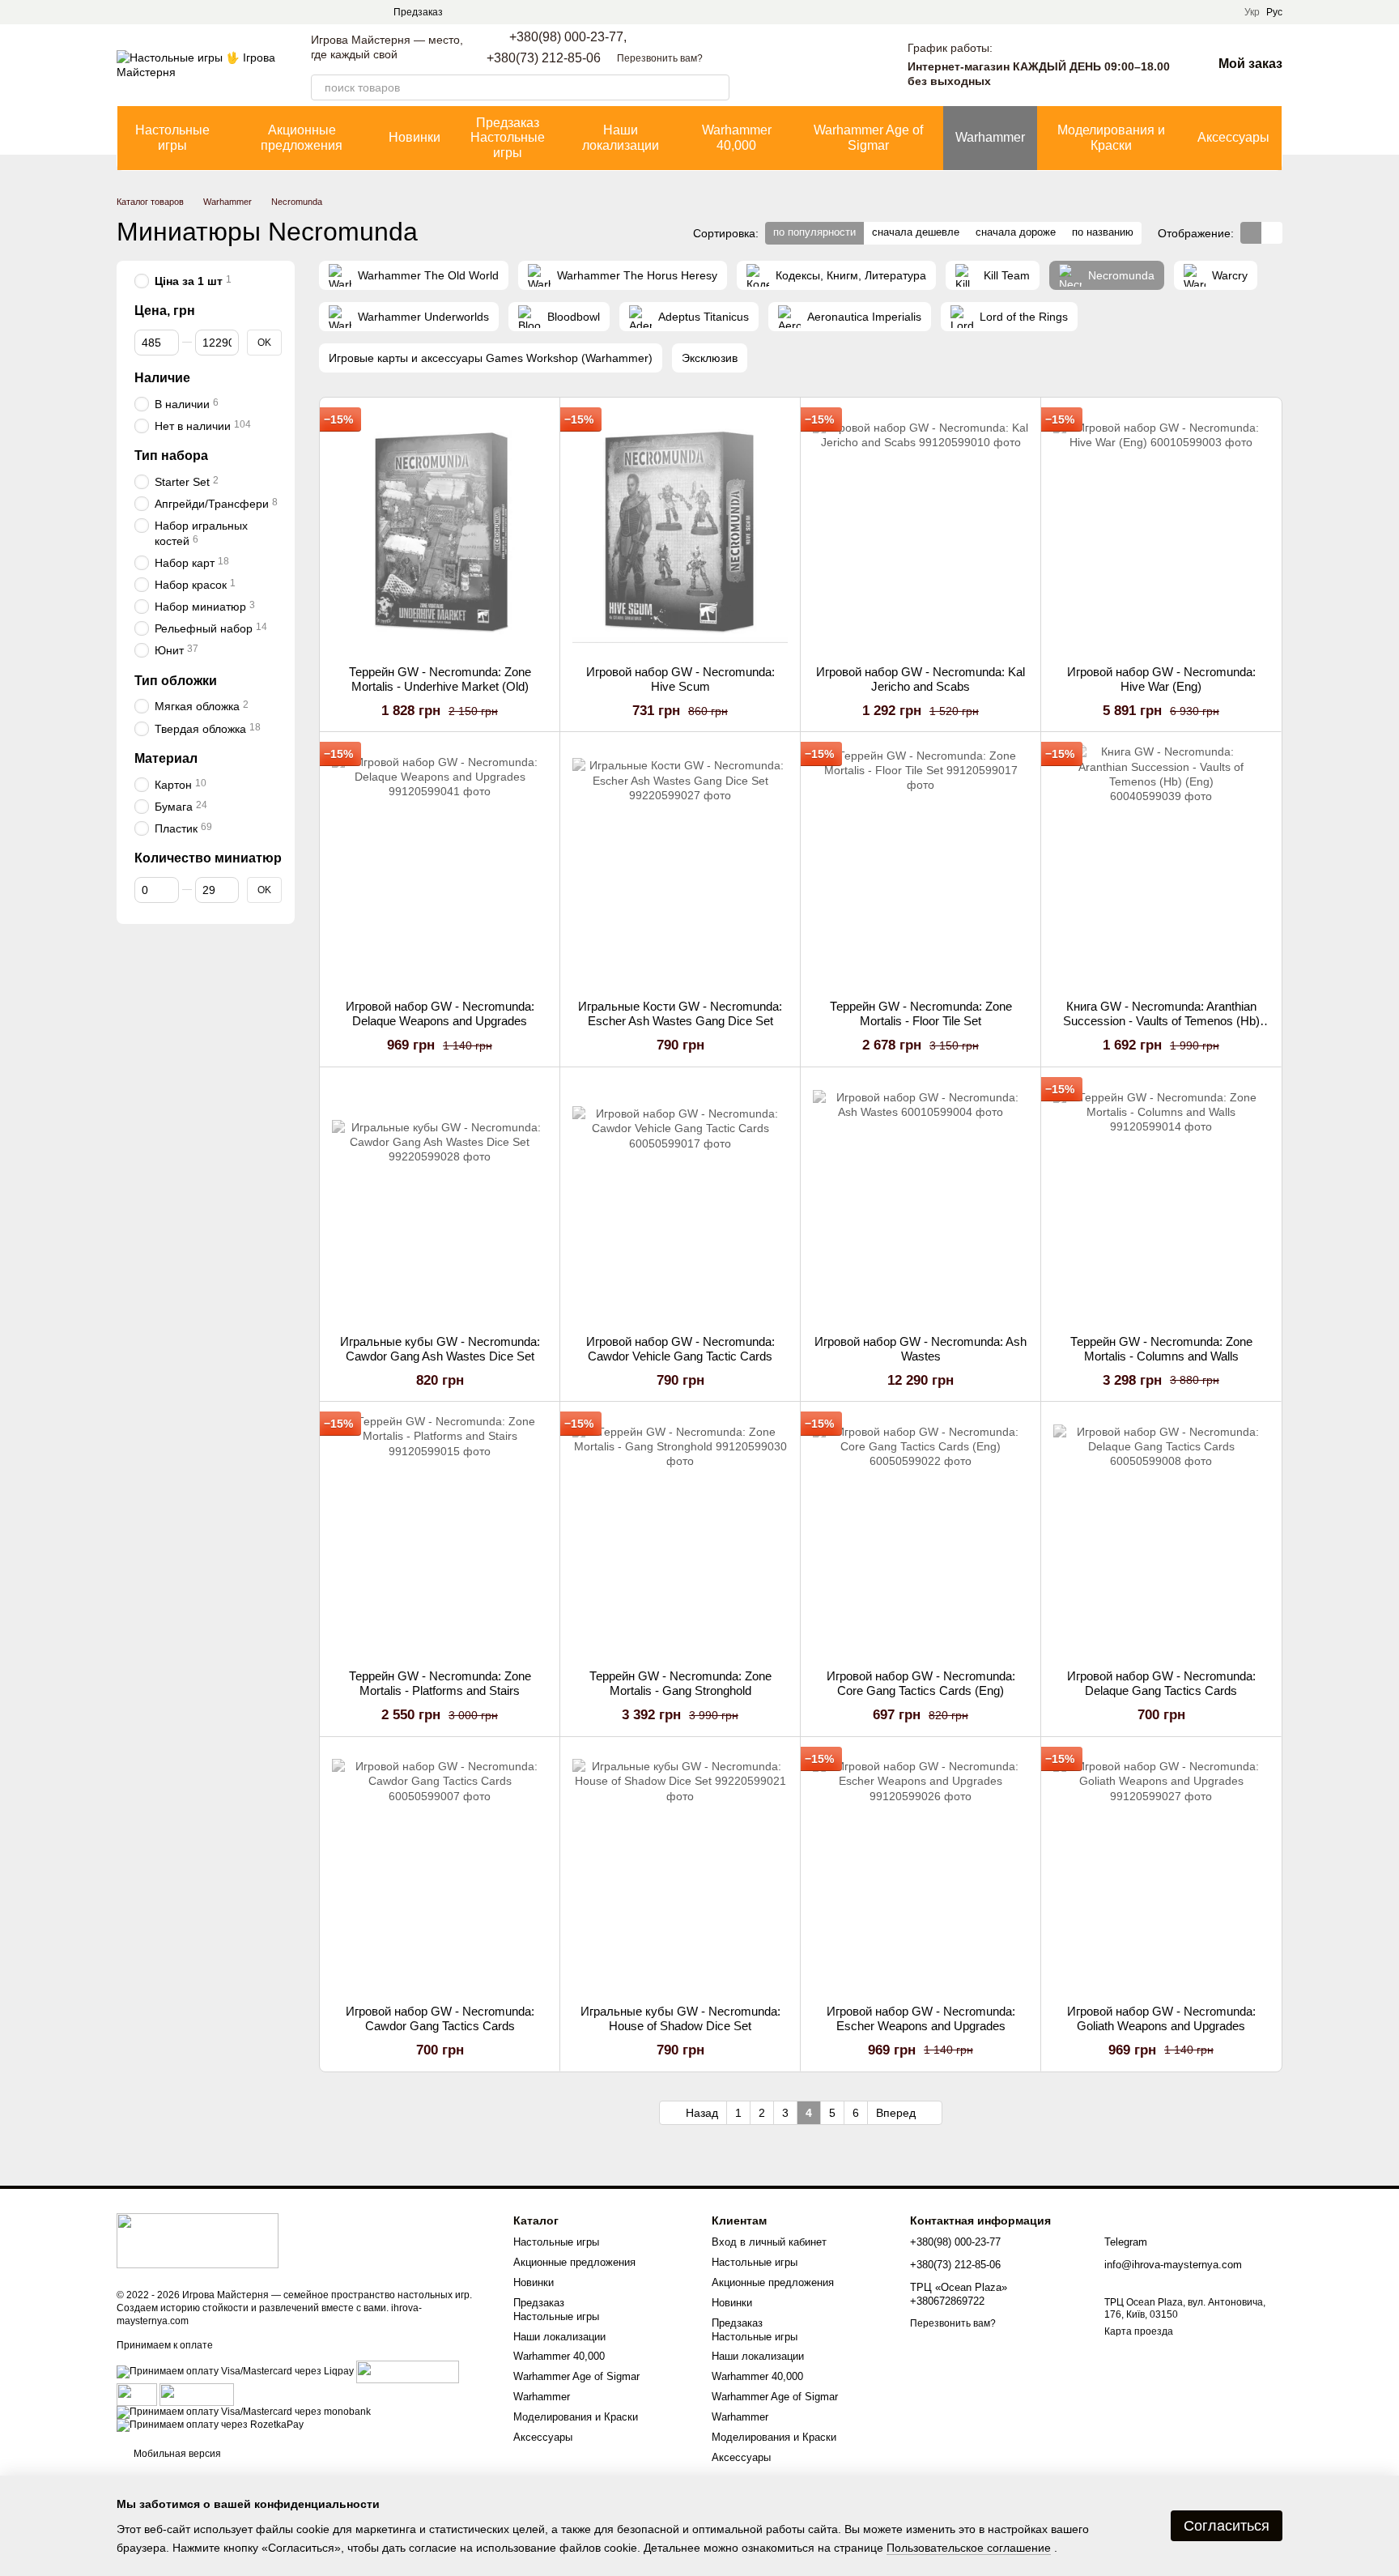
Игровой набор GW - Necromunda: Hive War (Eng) (1161, 679)
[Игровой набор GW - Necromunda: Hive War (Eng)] (1161, 531)
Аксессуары (1233, 137)
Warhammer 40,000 (737, 137)
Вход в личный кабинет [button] (769, 2242)
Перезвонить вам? (660, 58)
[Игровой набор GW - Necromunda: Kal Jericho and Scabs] (921, 531)
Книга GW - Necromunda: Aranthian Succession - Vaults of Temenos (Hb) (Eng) (1161, 1021)
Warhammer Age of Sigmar (868, 137)
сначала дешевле (916, 232)
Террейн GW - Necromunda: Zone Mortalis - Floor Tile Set (921, 1013)
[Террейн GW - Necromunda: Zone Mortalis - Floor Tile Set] (921, 866)
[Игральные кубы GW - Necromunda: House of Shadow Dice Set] (680, 1871)
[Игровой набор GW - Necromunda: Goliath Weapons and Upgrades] (1161, 1871)
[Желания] (859, 65)
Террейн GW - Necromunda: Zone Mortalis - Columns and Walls (1161, 1349)
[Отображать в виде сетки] (1251, 233)
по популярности (814, 232)
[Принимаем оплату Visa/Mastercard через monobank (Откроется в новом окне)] (244, 2412)
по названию (1103, 232)
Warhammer (990, 137)
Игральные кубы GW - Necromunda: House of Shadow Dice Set (680, 2018)
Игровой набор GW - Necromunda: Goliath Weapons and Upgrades (1161, 2018)
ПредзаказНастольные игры (508, 138)
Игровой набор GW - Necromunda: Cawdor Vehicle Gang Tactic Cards (680, 1349)
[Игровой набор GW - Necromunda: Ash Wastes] (921, 1201)
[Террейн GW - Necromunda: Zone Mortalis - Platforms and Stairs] (440, 1535)
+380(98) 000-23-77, (568, 37)
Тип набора (171, 456)
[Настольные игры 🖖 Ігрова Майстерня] (198, 2240)
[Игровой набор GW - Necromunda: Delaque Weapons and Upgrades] (440, 866)
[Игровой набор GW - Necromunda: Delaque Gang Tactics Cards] (1161, 1535)
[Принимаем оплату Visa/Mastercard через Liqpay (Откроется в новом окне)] (235, 2371)
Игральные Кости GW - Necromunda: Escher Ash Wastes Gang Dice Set (680, 1013)
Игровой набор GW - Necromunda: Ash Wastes (921, 1349)
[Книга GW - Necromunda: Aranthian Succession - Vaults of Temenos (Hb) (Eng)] (1161, 866)
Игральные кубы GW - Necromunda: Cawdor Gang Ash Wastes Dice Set (440, 1349)
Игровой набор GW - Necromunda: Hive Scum (680, 679)
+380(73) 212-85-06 (544, 58)
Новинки (415, 137)
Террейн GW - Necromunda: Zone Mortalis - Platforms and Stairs (440, 1683)
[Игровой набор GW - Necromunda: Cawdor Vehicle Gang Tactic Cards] (680, 1201)
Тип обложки (176, 681)
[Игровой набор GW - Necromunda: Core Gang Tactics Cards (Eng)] (921, 1535)
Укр (1252, 12)
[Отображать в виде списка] (1272, 233)
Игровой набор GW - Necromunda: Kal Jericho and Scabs (921, 679)
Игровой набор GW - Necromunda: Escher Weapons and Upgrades (921, 2018)
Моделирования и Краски (1111, 137)
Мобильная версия (176, 2454)
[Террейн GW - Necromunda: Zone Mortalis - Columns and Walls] (1161, 1201)
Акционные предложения (302, 137)
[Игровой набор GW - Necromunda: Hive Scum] (680, 531)
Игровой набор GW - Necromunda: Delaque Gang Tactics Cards (1161, 1683)
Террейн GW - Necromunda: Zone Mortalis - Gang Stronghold (680, 1683)
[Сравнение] (817, 65)
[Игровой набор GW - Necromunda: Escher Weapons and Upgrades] (921, 1871)
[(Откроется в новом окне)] (137, 2394)
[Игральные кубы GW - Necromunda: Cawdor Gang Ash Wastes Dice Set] (440, 1201)
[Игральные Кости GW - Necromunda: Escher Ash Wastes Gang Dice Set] (680, 866)
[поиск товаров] (717, 87)
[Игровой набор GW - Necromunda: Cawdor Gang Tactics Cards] (440, 1871)
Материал (166, 758)
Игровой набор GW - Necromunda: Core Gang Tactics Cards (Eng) (921, 1683)
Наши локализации (621, 137)
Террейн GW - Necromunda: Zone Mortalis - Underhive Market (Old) (440, 679)
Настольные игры (172, 137)
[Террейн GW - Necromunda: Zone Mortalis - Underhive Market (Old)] (440, 531)
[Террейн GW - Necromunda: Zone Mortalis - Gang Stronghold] (680, 1535)
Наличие (162, 378)
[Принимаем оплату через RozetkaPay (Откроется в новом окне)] (210, 2425)
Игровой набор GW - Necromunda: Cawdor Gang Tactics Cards (440, 2018)
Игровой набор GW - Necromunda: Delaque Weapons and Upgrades (440, 1013)
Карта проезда (1139, 2331)
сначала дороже (1016, 232)
